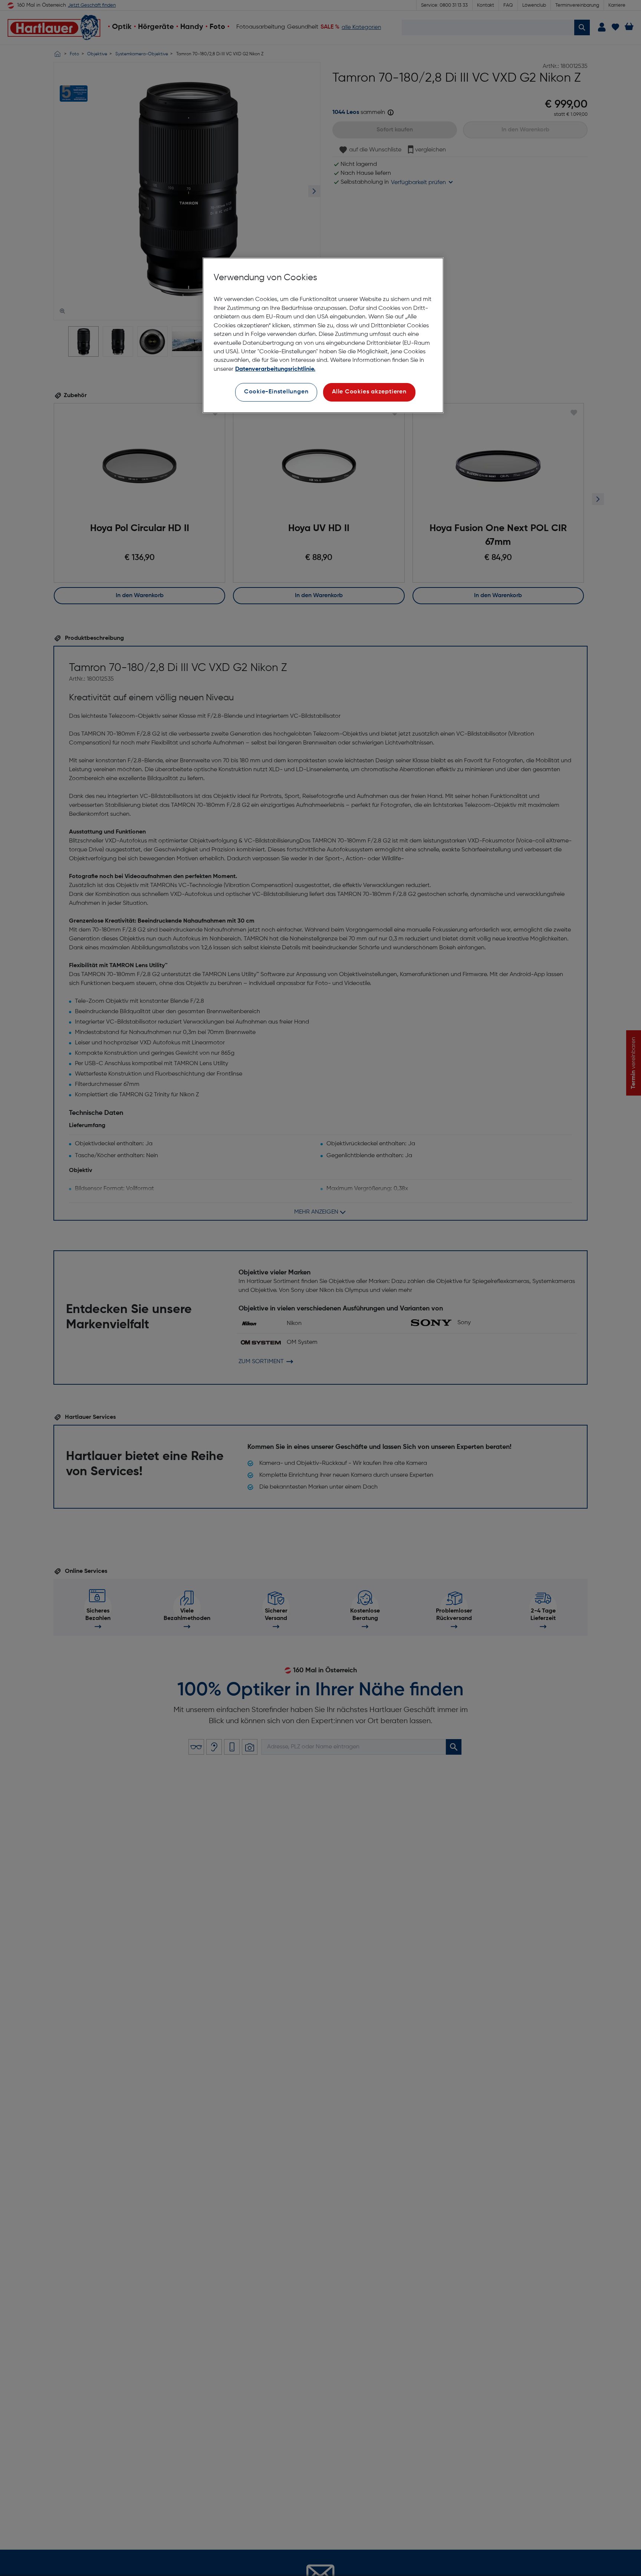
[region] (323, 335)
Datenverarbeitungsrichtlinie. (275, 369)
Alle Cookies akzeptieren (369, 392)
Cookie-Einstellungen (276, 392)
